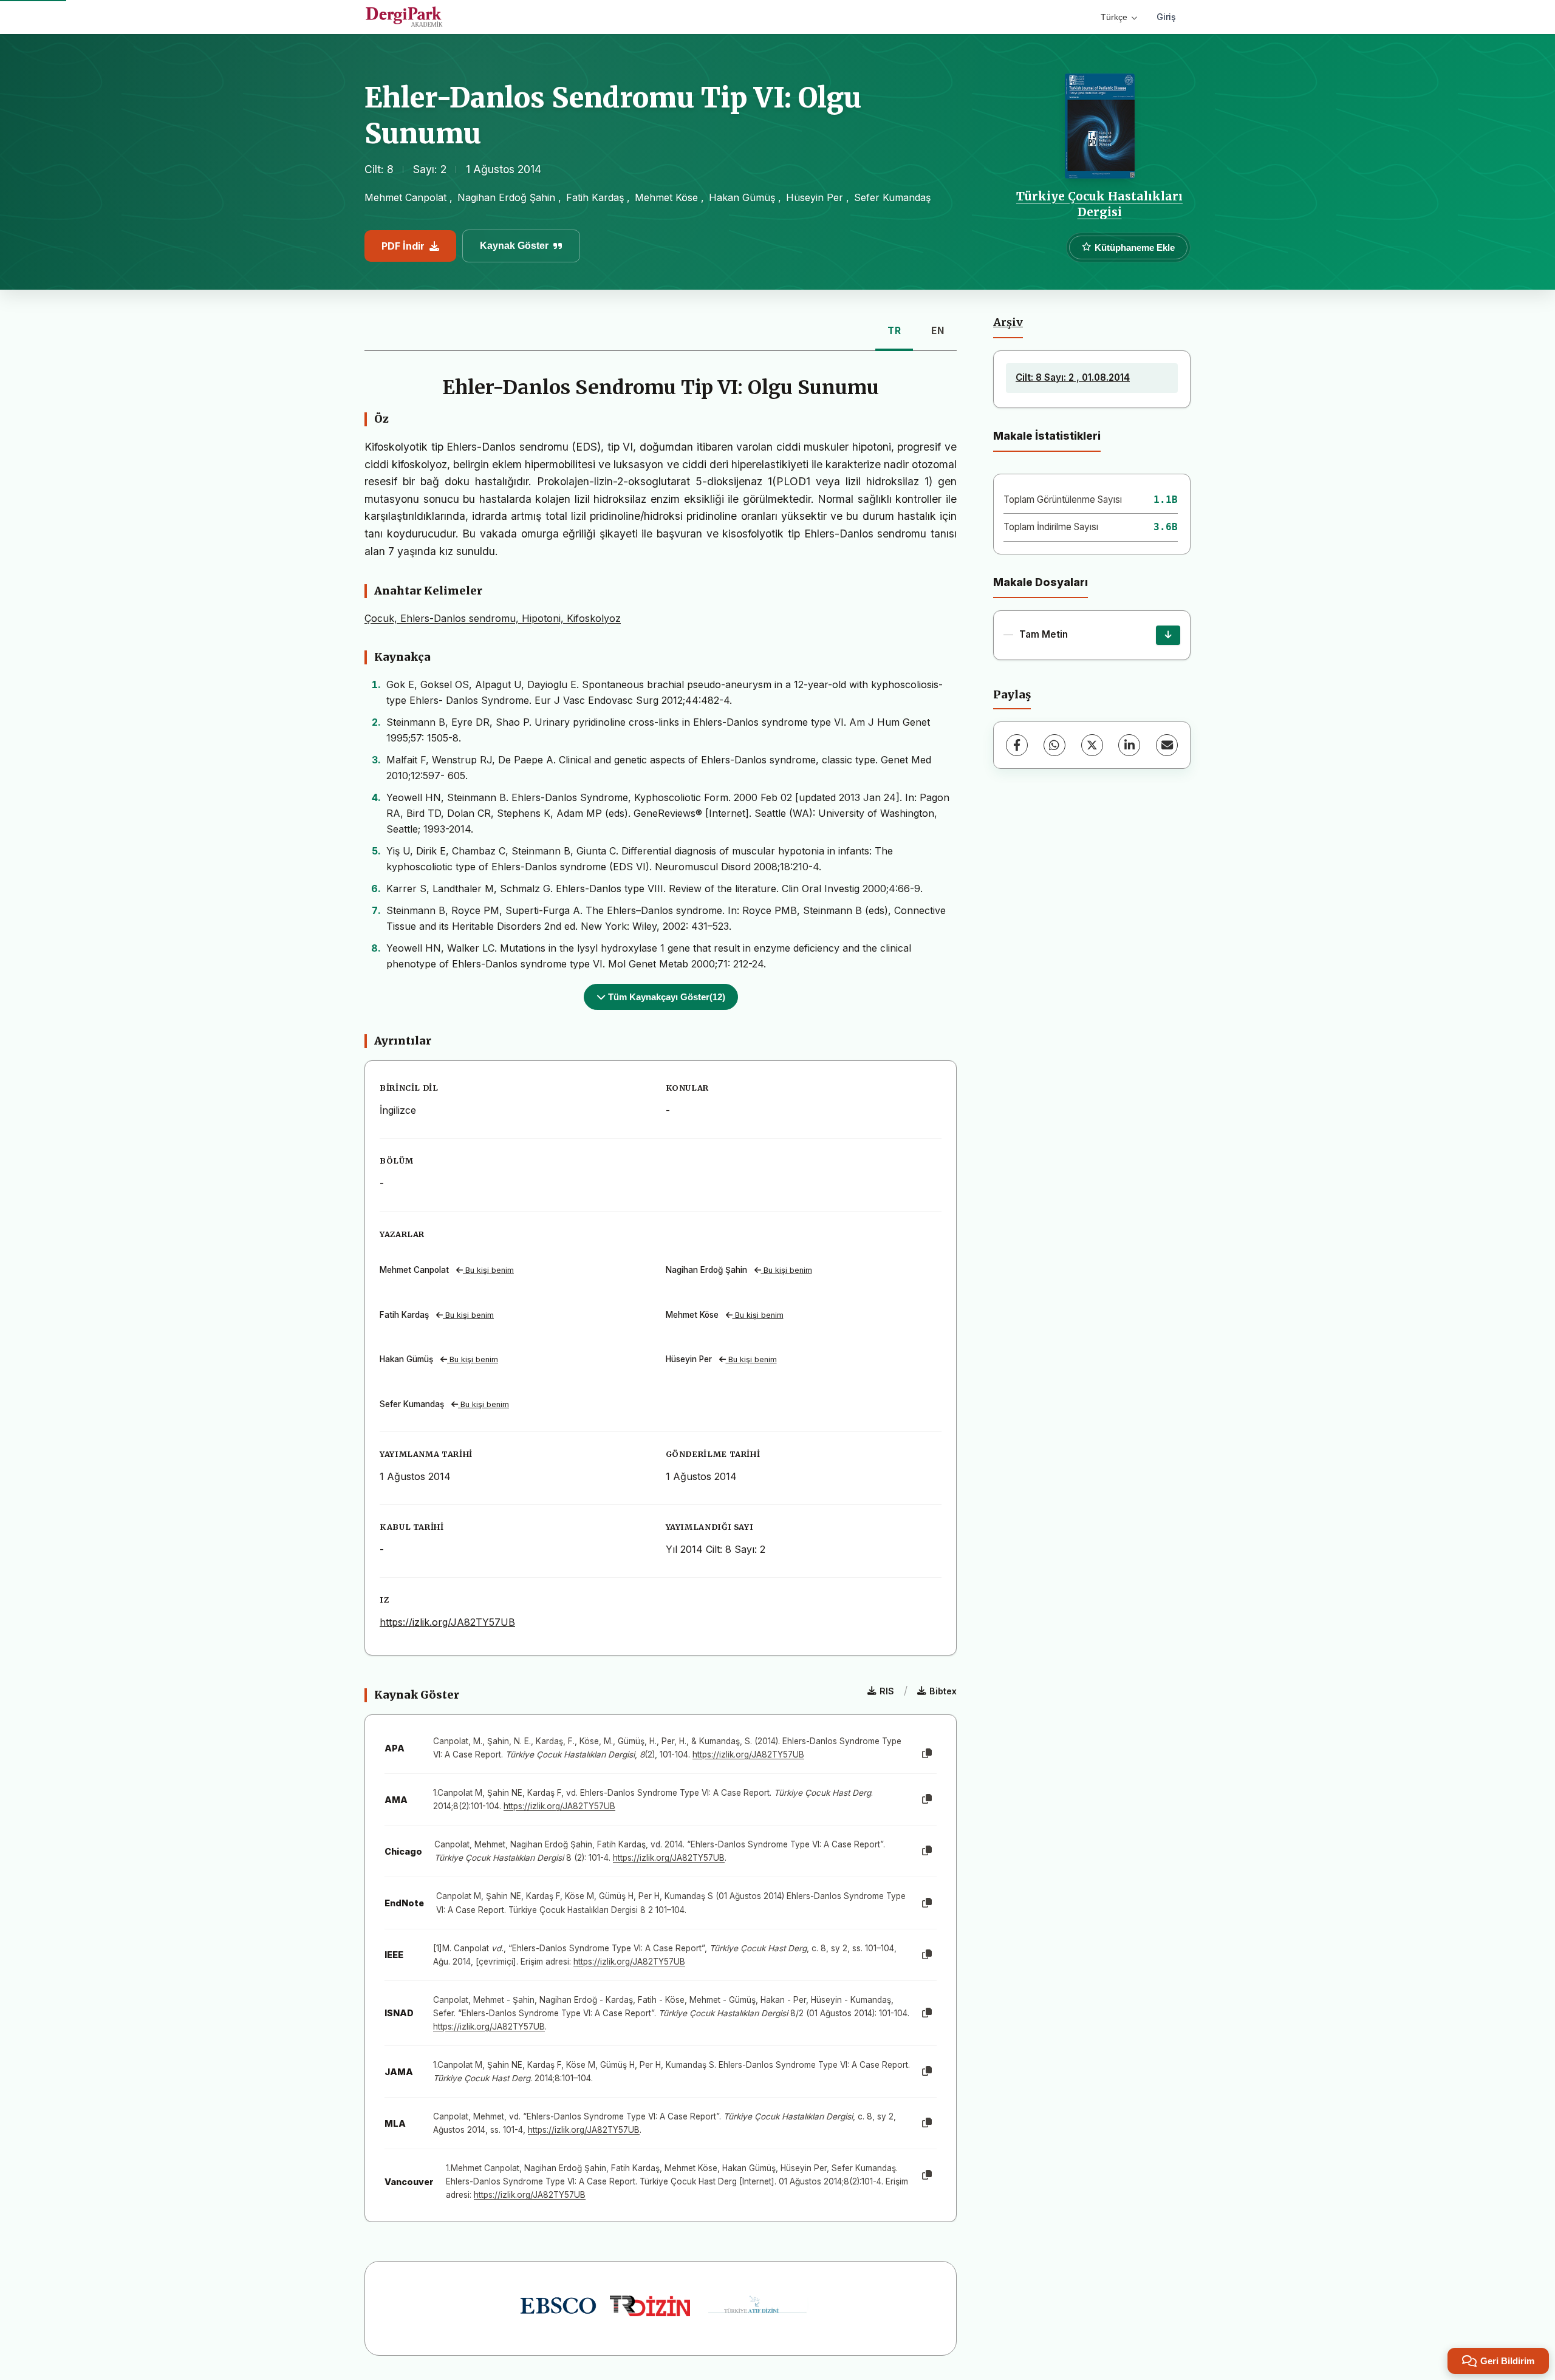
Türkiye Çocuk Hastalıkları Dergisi (1099, 204)
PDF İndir (403, 246)
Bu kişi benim (488, 1270)
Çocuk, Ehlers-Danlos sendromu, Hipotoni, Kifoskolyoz (493, 618)
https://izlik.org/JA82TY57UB (447, 1622)
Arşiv (1008, 322)
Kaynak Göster (514, 246)
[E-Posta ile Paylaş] (1167, 745)
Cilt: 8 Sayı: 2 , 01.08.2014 (1073, 377)
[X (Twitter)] (1092, 745)
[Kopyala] (927, 1754)
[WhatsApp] (1054, 745)
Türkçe (1114, 17)
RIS (887, 1691)
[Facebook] (1017, 745)
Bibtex (943, 1691)
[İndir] (1168, 635)
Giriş (1166, 17)
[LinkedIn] (1129, 745)
